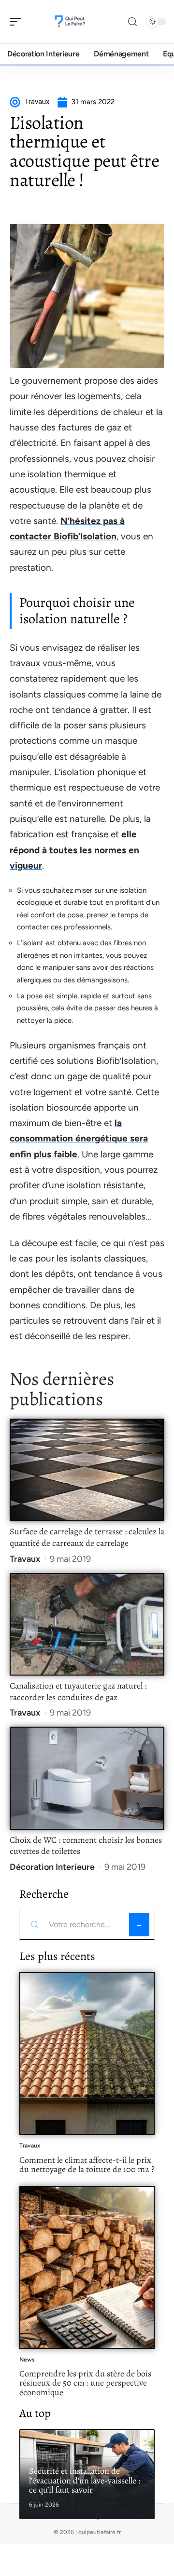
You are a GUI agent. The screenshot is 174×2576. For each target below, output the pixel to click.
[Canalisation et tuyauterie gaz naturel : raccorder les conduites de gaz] (87, 1624)
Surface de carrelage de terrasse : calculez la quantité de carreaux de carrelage (87, 1537)
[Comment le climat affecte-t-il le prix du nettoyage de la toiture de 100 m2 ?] (87, 2053)
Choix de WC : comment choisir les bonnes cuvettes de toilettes (86, 1846)
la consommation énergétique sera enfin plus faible (79, 1139)
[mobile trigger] (18, 22)
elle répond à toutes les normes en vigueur (74, 850)
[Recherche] (132, 22)
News (27, 2360)
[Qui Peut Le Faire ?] (70, 22)
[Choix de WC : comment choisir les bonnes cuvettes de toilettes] (87, 1778)
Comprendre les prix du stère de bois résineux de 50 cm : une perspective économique (85, 2383)
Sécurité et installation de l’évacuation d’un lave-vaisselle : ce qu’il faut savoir (85, 2480)
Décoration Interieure (52, 1867)
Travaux (25, 1559)
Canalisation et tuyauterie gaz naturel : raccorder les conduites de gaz (78, 1691)
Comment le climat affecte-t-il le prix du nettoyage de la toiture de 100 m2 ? (87, 2165)
